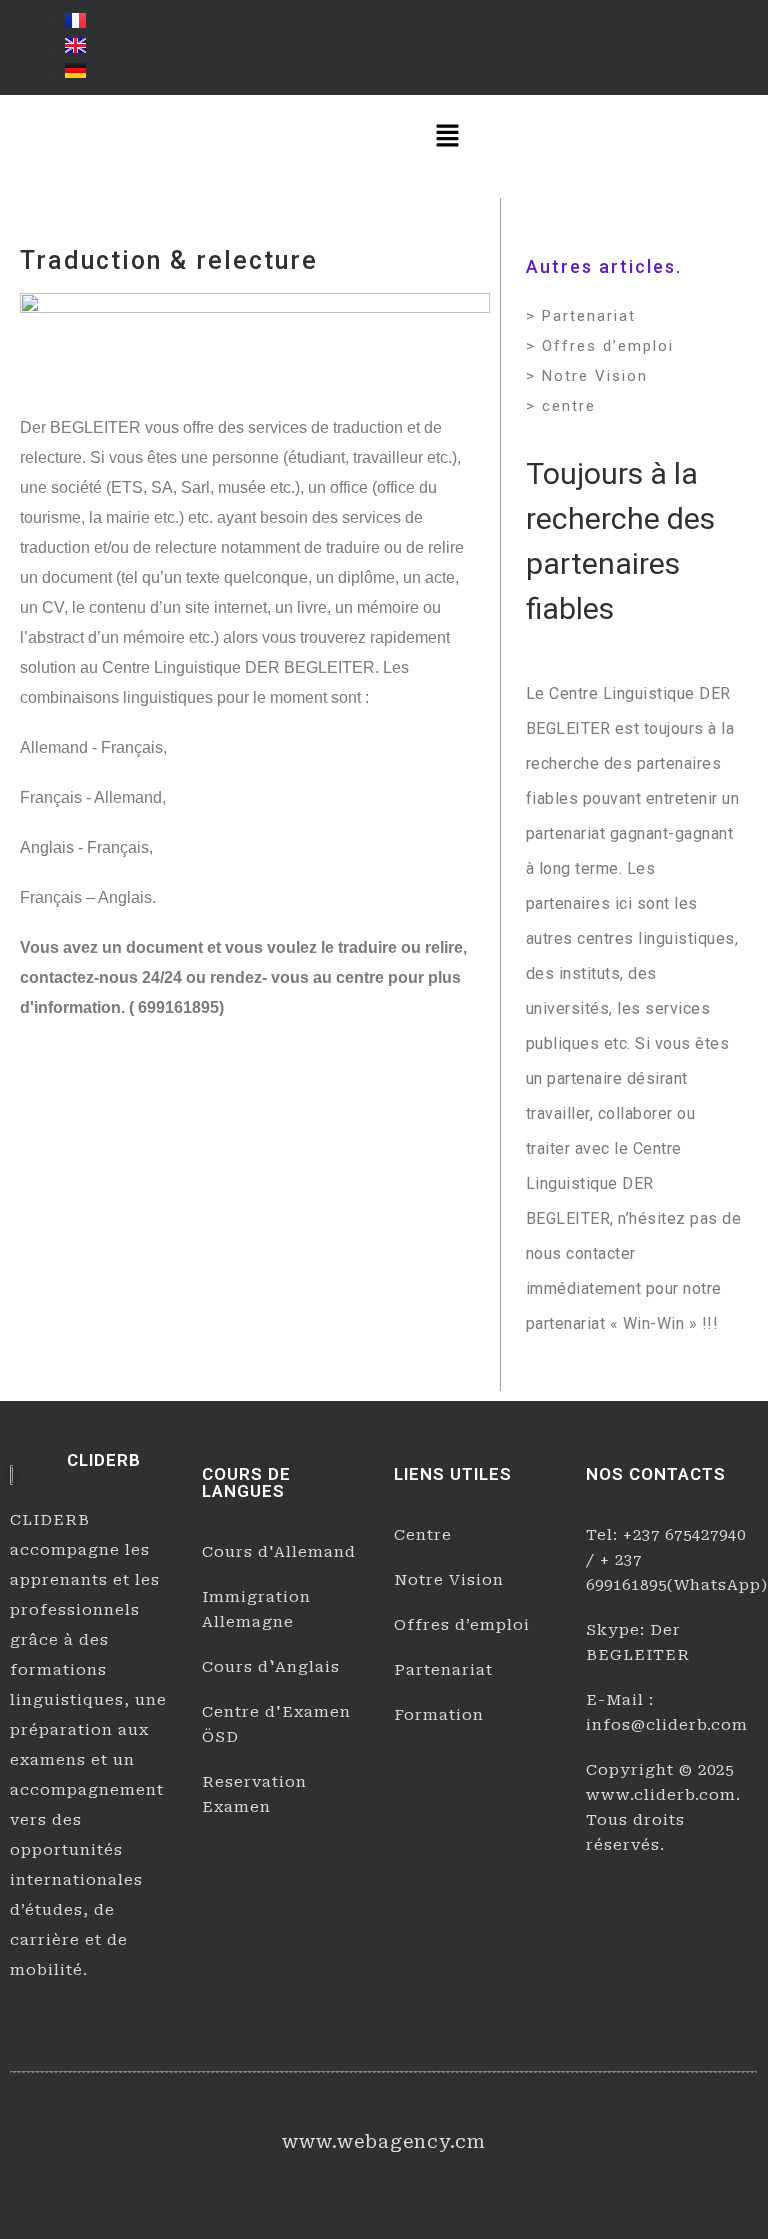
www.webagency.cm (384, 2141)
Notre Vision (449, 1580)
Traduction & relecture (169, 260)
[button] (448, 136)
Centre (423, 1535)
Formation (439, 1715)
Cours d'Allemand (279, 1552)
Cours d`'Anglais (271, 1667)
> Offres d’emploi (600, 346)
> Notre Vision (587, 376)
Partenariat (443, 1670)
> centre (561, 406)
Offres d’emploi (462, 1625)
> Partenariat (581, 316)
